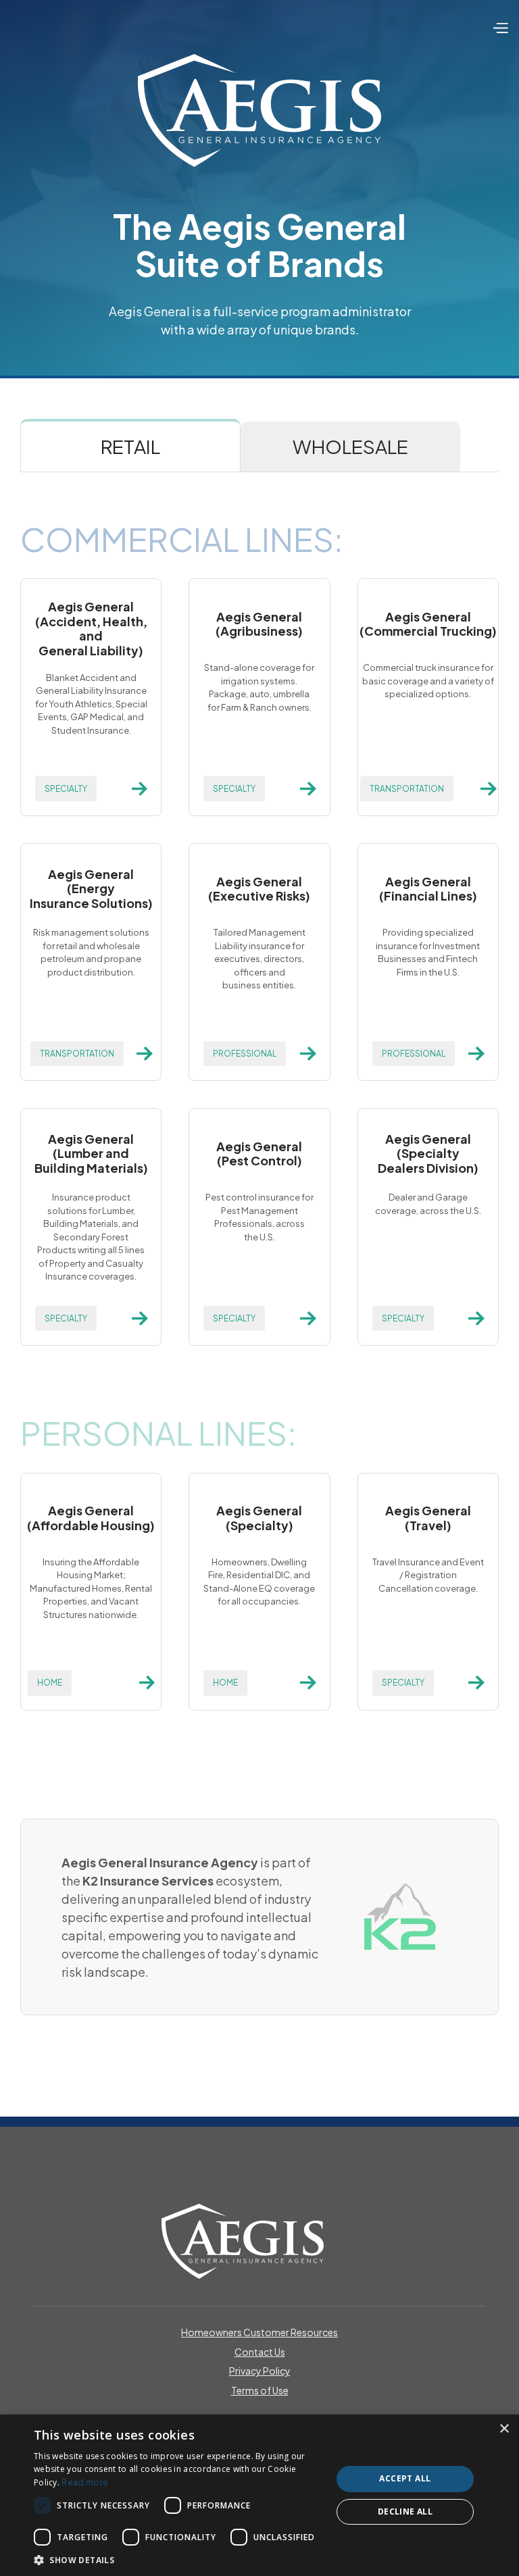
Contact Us (260, 2352)
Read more (85, 2482)
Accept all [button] (405, 2478)
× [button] (504, 2429)
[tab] (130, 445)
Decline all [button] (405, 2511)
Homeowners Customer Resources (259, 2332)
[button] (500, 27)
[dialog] (259, 2495)
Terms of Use (260, 2391)
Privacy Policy (260, 2371)
